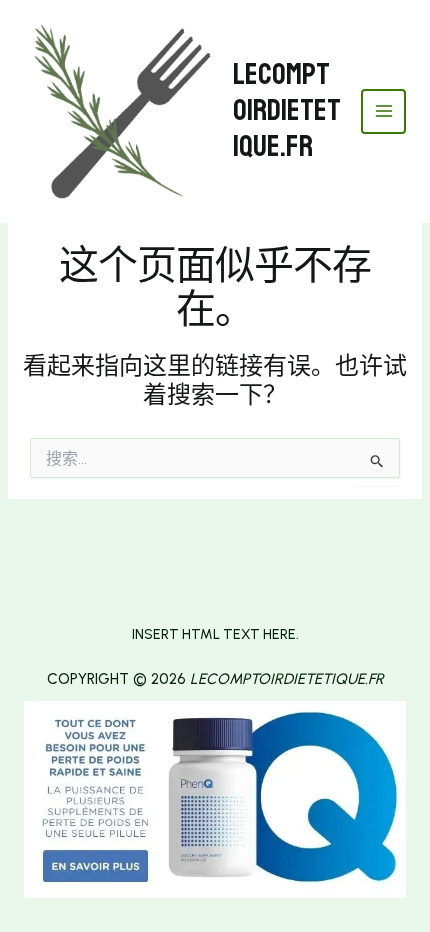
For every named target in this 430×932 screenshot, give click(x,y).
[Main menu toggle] (383, 111)
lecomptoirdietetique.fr (287, 110)
